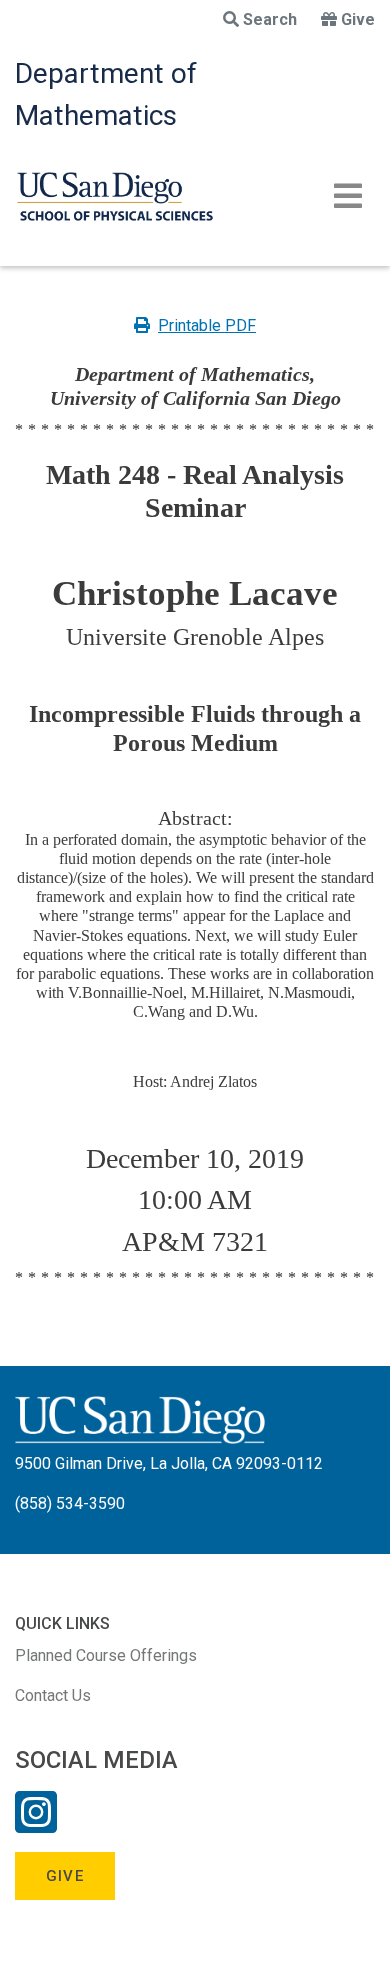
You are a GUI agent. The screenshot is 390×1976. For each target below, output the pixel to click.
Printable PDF (207, 325)
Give (358, 19)
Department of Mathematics (106, 94)
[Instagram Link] (36, 1825)
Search (270, 19)
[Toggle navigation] (348, 196)
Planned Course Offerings (106, 1655)
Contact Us (53, 1695)
